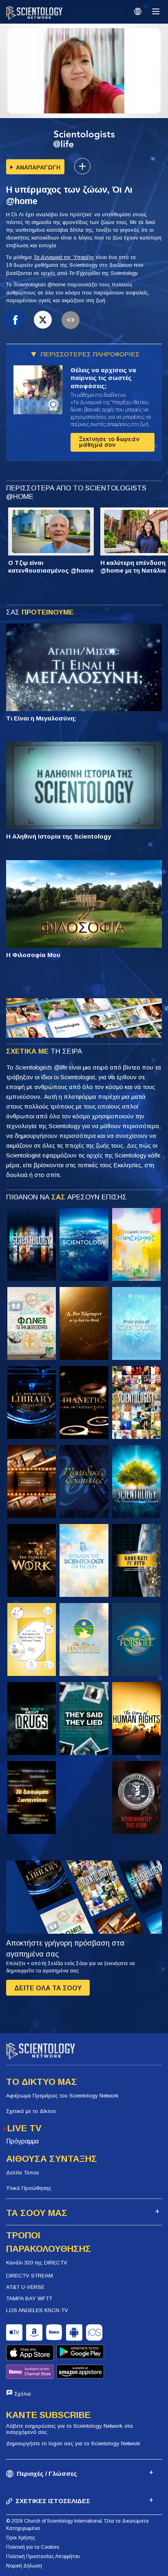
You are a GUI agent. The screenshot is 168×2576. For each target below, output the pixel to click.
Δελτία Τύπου (23, 2173)
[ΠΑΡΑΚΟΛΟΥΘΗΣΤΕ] (136, 1323)
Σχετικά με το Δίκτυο (31, 2111)
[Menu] (156, 11)
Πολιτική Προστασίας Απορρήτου (43, 2556)
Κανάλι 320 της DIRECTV (37, 2263)
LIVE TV (24, 2128)
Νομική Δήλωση (24, 2566)
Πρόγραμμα (22, 2141)
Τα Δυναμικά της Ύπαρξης (64, 257)
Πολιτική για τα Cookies (33, 2547)
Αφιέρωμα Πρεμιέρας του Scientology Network (62, 2096)
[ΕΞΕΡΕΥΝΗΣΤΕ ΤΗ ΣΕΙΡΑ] (32, 1244)
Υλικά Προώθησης (29, 2188)
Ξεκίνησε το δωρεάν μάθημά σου (109, 442)
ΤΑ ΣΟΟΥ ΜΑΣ (37, 2213)
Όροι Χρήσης (21, 2538)
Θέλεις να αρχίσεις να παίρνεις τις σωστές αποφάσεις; (103, 378)
